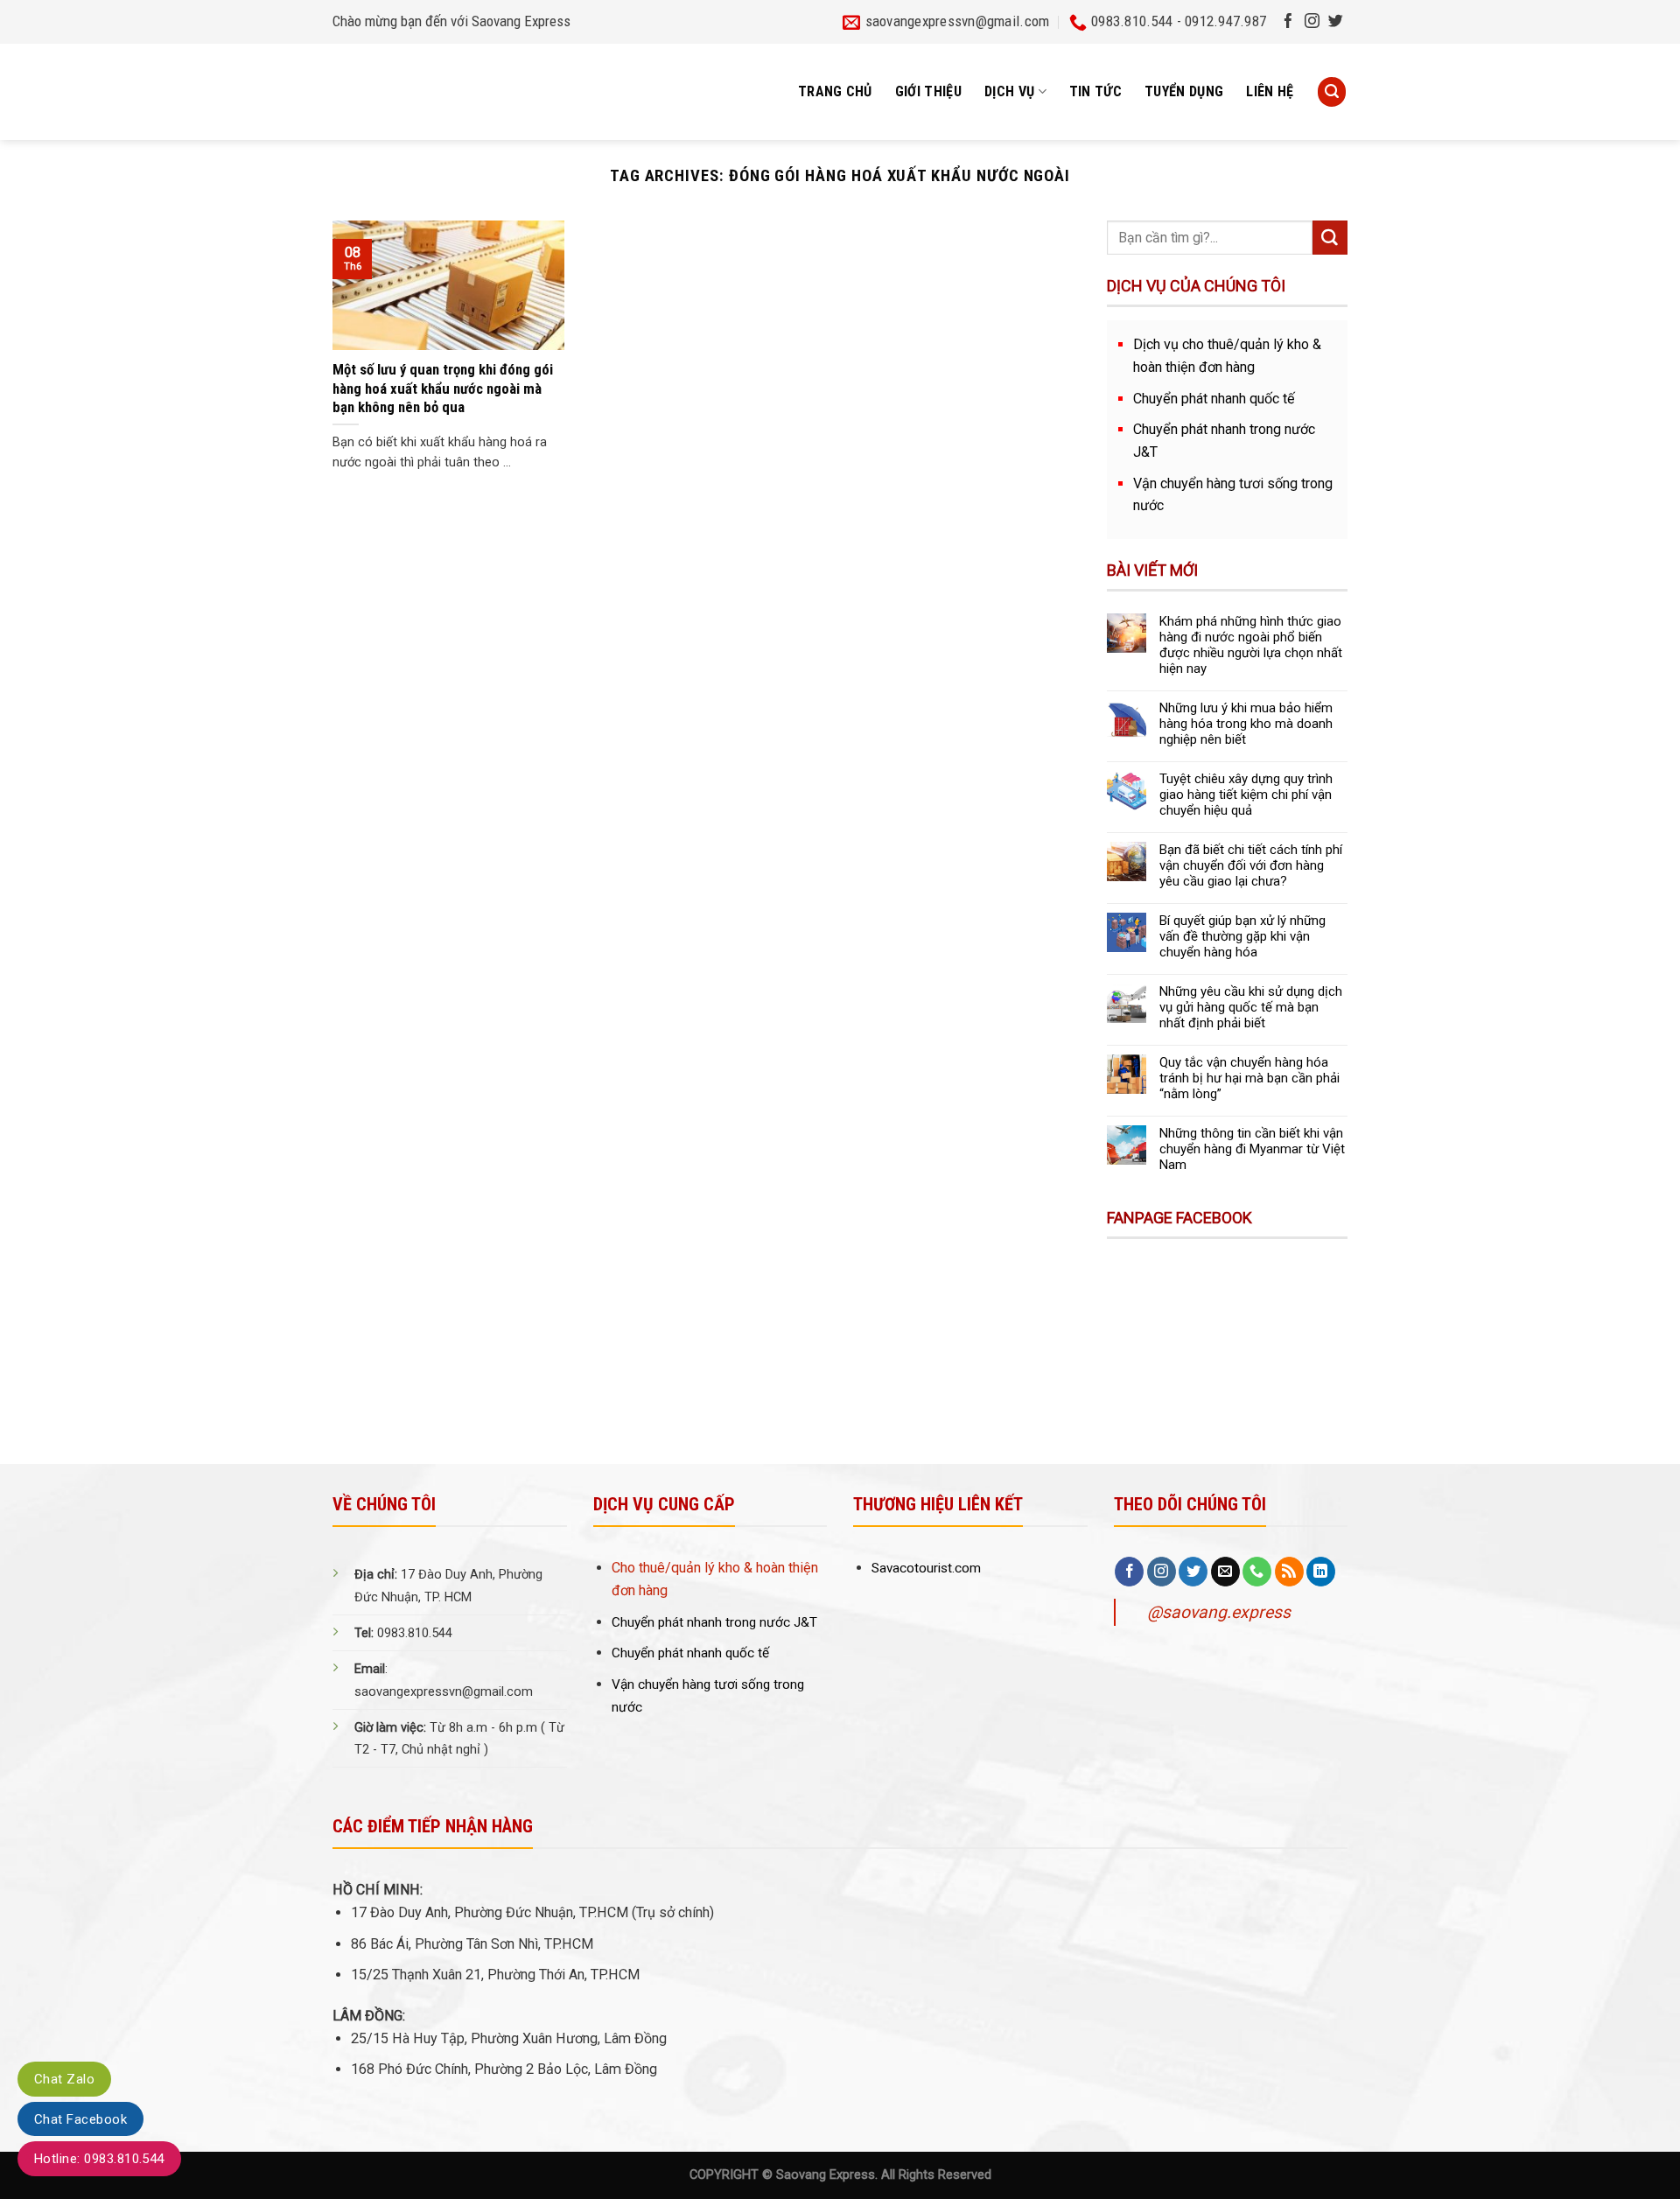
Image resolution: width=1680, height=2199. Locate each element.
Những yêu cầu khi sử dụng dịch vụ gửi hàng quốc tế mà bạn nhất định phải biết (1251, 1007)
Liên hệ (1270, 91)
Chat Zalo (64, 2079)
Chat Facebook (80, 2119)
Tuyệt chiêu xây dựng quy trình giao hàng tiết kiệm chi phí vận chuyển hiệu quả (1246, 795)
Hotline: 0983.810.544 (99, 2159)
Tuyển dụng (1184, 91)
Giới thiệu (928, 91)
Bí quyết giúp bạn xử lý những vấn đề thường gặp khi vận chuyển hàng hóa (1242, 936)
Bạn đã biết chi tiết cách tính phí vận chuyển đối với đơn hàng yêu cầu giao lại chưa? (1251, 865)
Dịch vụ (1009, 91)
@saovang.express (1219, 1612)
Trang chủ (835, 91)
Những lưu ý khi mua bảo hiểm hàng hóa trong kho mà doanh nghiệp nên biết (1246, 724)
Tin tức (1095, 91)
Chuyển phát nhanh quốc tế (1214, 399)
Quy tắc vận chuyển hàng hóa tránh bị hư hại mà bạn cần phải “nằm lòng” (1249, 1078)
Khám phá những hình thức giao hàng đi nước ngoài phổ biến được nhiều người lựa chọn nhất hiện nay (1251, 645)
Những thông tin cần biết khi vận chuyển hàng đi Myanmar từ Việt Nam (1252, 1149)
